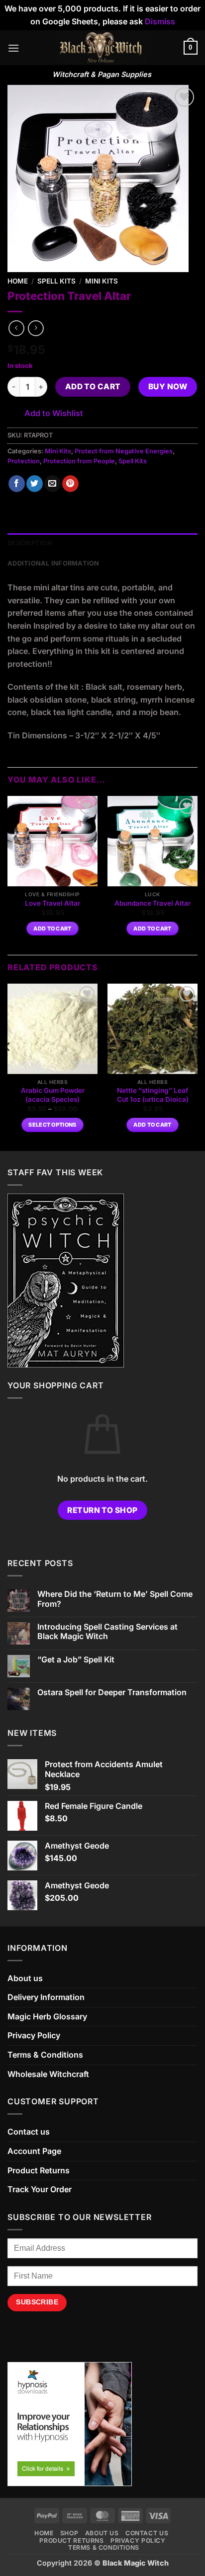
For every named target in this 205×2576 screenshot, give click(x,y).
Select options (52, 1125)
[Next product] (16, 328)
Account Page (34, 2151)
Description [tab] (30, 543)
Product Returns (39, 2170)
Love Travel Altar (52, 903)
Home (18, 281)
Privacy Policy (34, 2035)
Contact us (29, 2132)
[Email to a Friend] (52, 484)
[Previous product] (36, 328)
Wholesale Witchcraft (48, 2074)
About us (25, 1978)
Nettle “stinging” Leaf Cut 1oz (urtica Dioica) (153, 1095)
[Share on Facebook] (17, 484)
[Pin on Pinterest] (70, 484)
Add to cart (93, 387)
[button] (13, 48)
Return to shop (102, 1510)
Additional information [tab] (53, 563)
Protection (24, 461)
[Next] (197, 1066)
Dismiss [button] (160, 21)
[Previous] (8, 1066)
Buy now (168, 387)
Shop (69, 2533)
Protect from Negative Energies (124, 451)
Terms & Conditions (45, 2055)
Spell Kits (56, 281)
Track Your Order (40, 2189)
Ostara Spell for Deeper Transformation (112, 1692)
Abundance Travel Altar (153, 903)
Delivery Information (46, 1997)
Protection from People (79, 461)
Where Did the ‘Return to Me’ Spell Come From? (115, 1599)
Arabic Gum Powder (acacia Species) (53, 1095)
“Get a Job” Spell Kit (76, 1660)
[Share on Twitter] (35, 484)
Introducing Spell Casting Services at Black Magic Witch (107, 1632)
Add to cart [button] (52, 929)
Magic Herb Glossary (47, 2016)
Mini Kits (102, 281)
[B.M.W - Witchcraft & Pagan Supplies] (102, 48)
